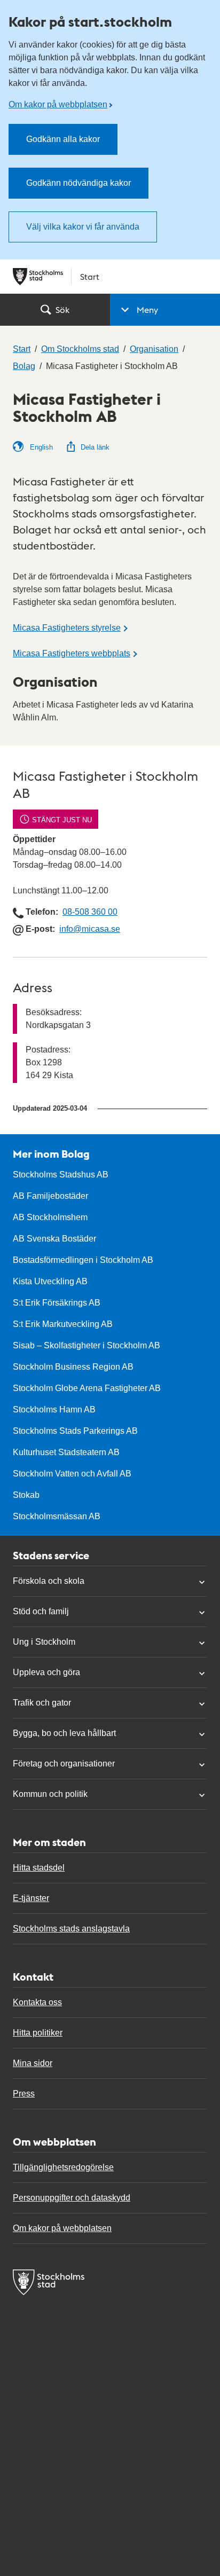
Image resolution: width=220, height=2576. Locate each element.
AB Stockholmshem (50, 1217)
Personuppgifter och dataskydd (72, 2198)
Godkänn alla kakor (63, 139)
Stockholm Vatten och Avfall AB (72, 1474)
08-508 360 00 (90, 912)
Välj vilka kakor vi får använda (83, 227)
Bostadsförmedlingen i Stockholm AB (83, 1260)
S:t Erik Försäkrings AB (57, 1303)
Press (24, 2094)
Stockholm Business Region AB (73, 1367)
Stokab (26, 1495)
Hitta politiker (38, 2033)
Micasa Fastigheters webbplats (72, 653)
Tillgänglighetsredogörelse (63, 2167)
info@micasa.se (90, 929)
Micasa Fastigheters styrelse (67, 628)
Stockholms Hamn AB (54, 1409)
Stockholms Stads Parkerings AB (75, 1431)
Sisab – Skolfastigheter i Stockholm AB (87, 1345)
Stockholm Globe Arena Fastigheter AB (87, 1388)
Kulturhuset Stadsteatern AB (66, 1452)
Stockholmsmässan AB (57, 1516)
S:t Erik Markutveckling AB (63, 1324)
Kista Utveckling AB (50, 1281)
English (40, 447)
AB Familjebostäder (50, 1196)
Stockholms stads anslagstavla (71, 1929)
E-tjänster (31, 1898)
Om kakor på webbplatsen (58, 104)
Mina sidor (33, 2063)
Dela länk (95, 447)
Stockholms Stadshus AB (61, 1175)
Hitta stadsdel (39, 1868)
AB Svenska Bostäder (54, 1239)
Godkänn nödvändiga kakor (78, 183)
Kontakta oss (37, 2002)
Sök (62, 309)
